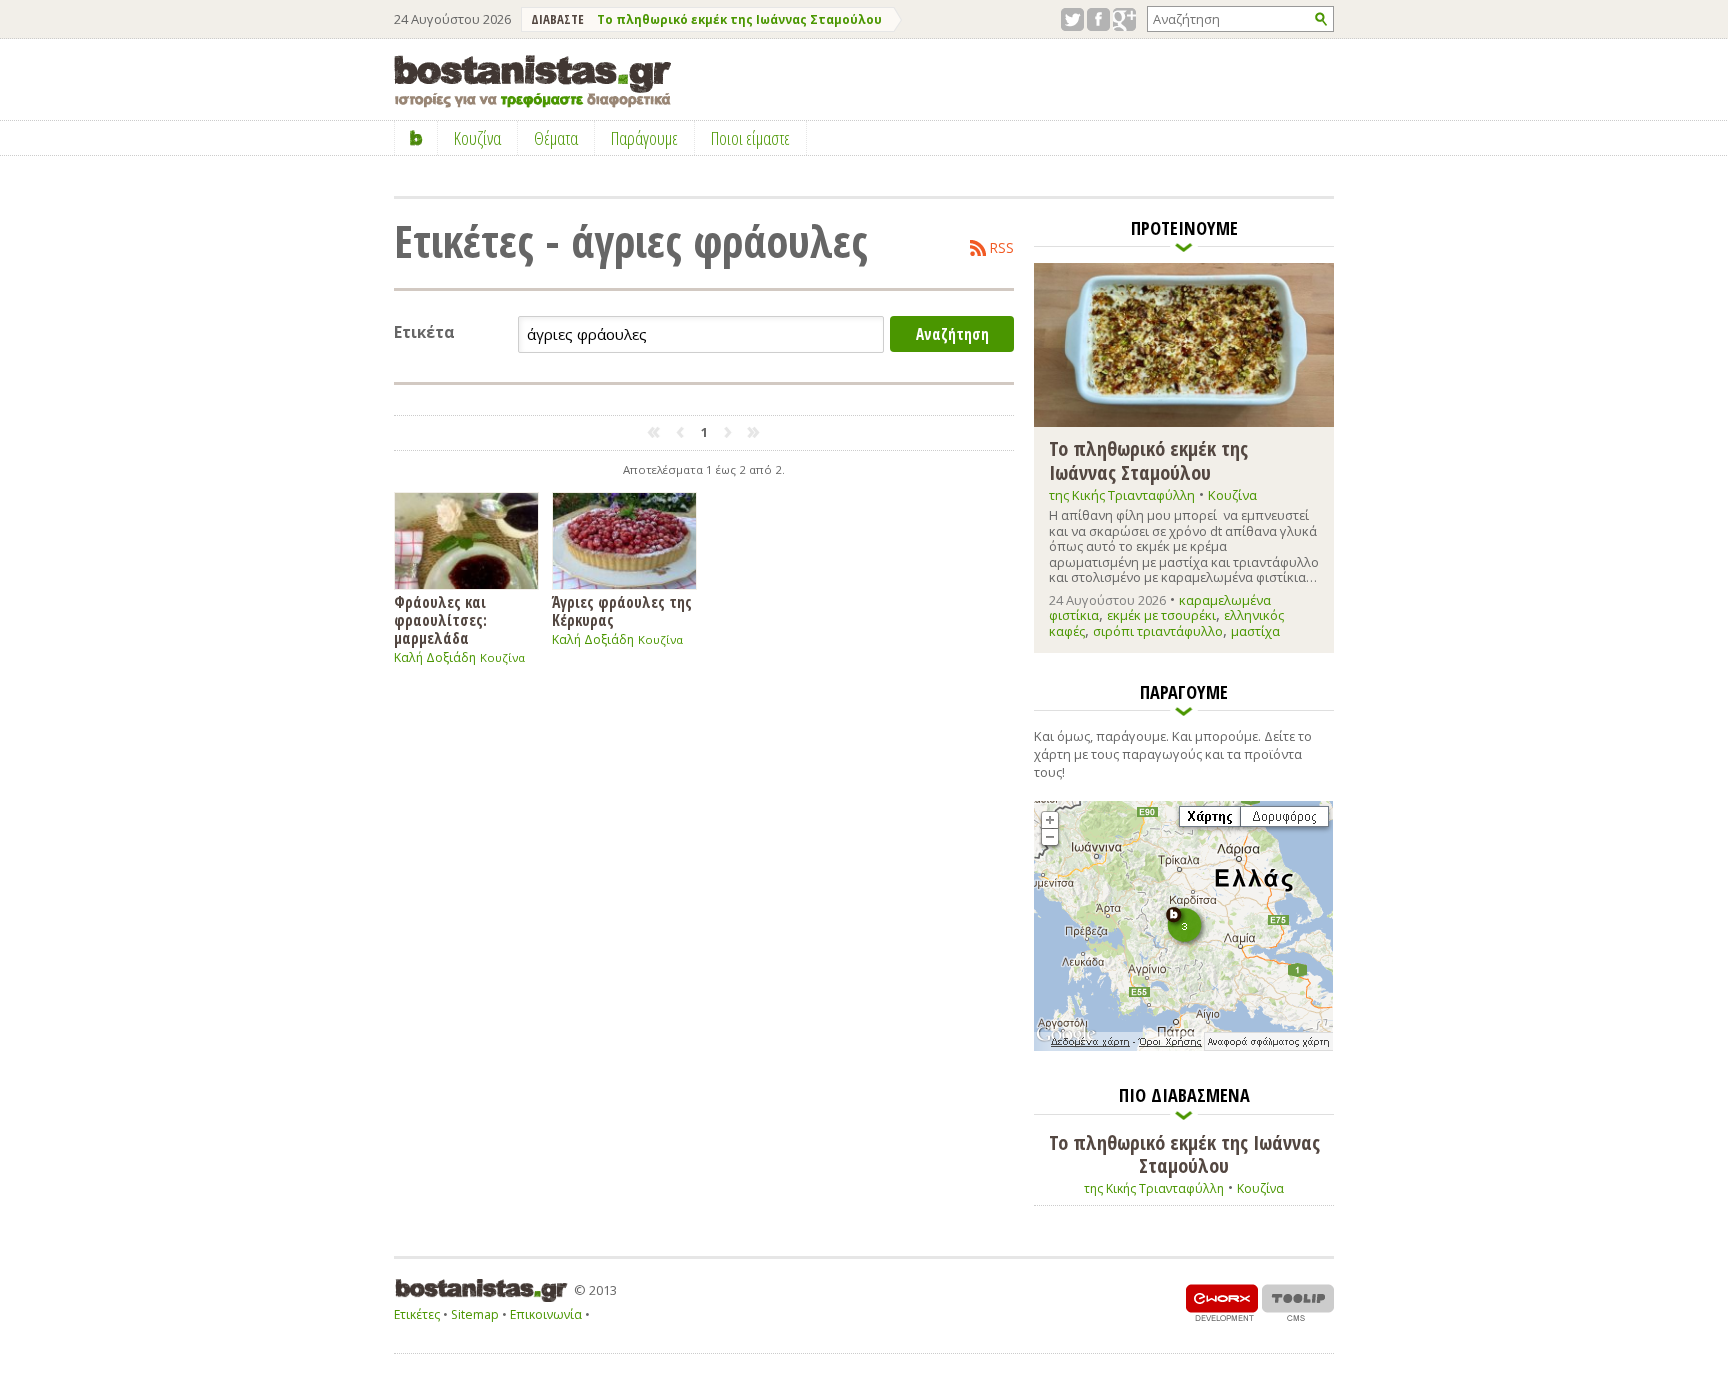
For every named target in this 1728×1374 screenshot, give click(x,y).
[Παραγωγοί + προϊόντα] (1183, 1047)
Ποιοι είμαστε (750, 138)
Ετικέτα (424, 332)
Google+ (1124, 19)
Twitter (1072, 19)
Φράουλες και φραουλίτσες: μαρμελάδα (440, 620)
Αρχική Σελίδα (416, 138)
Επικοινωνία (546, 1314)
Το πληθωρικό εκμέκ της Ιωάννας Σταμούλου (739, 19)
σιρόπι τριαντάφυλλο (1158, 631)
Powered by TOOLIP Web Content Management (1298, 1302)
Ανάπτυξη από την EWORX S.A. (1222, 1302)
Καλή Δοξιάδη (435, 657)
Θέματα (556, 138)
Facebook (1098, 19)
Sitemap (475, 1314)
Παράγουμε (644, 138)
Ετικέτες (417, 1314)
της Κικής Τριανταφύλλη (1122, 495)
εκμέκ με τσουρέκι (1161, 615)
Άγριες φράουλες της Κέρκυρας (622, 610)
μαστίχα (1255, 631)
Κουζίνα (502, 657)
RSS (1002, 248)
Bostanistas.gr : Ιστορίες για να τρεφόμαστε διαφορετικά (532, 81)
